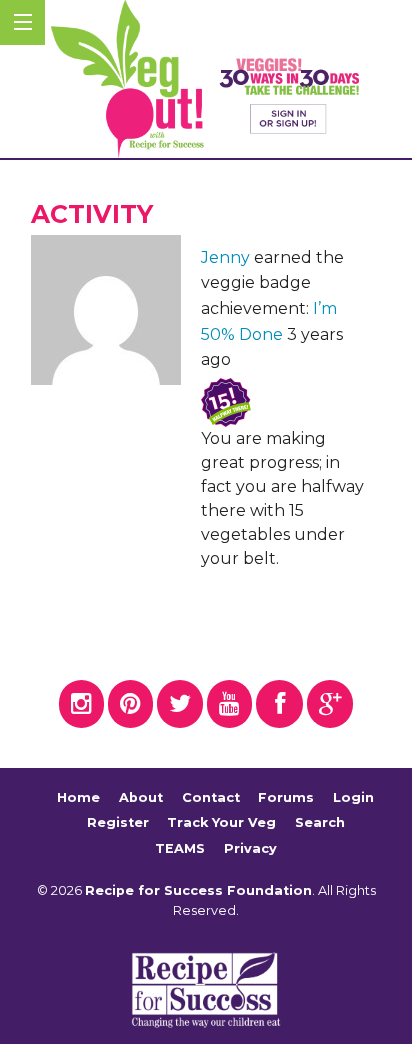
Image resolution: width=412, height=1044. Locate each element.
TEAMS (180, 848)
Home (78, 797)
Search (320, 822)
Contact (211, 797)
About (141, 797)
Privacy (250, 848)
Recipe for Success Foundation (198, 890)
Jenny (225, 257)
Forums (286, 797)
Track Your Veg (221, 822)
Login (353, 797)
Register (118, 822)
